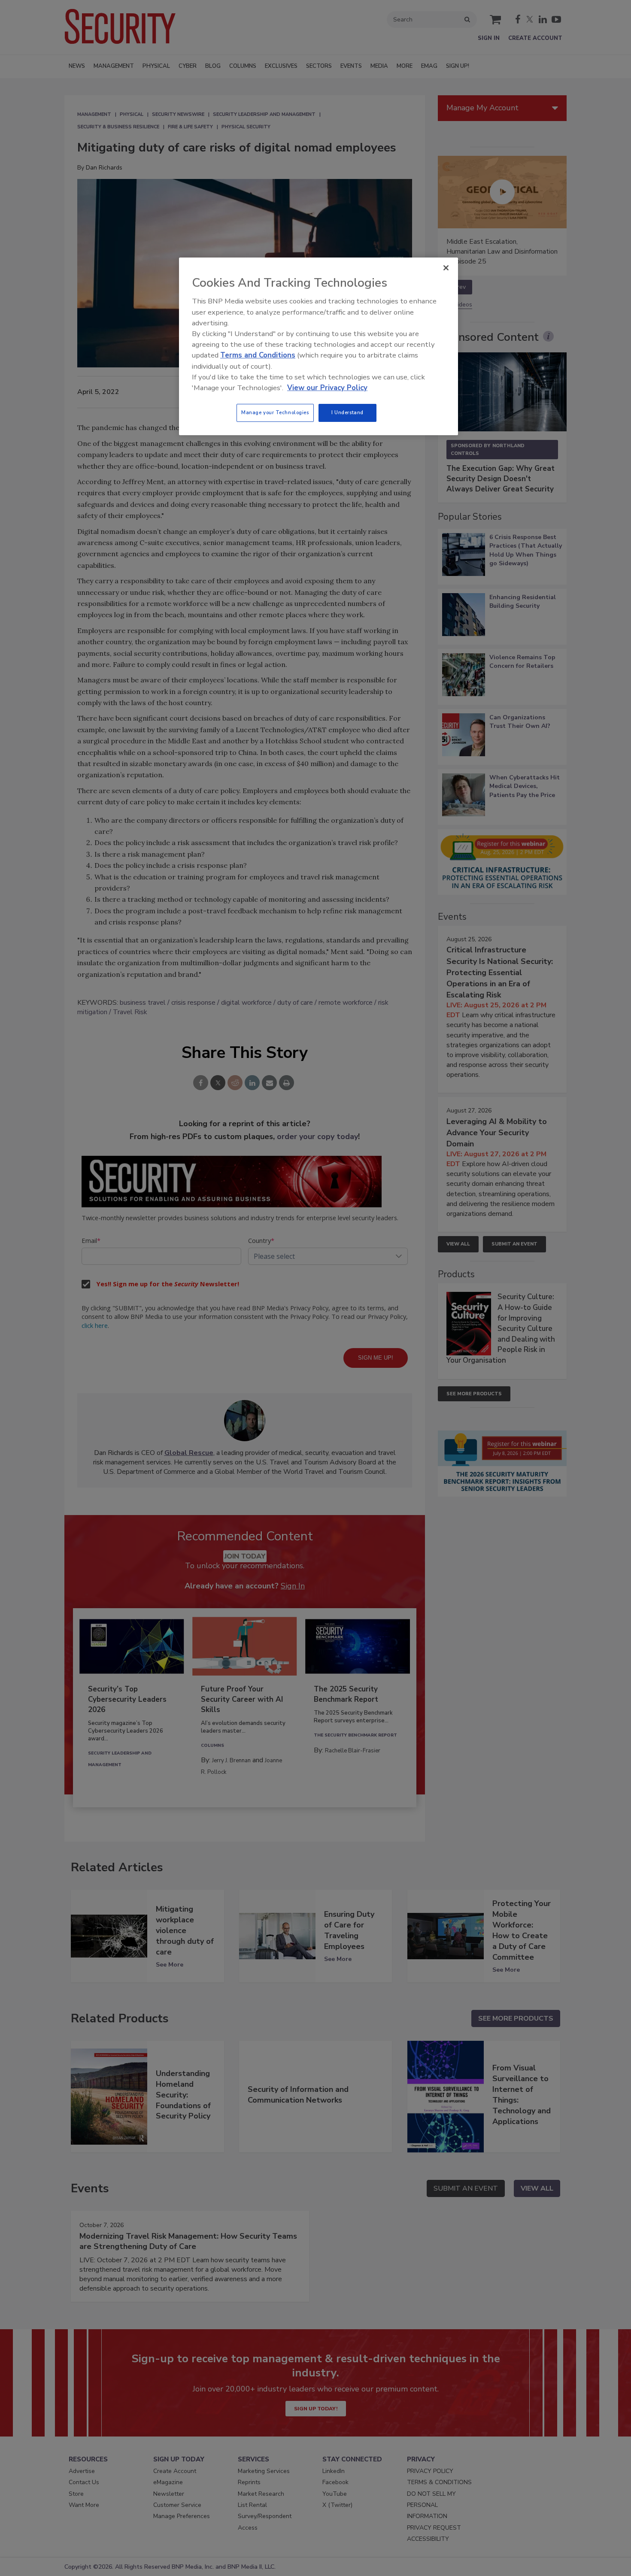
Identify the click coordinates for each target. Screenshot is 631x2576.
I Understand (347, 412)
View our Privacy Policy (327, 388)
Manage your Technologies (275, 412)
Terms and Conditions (258, 355)
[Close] (446, 268)
